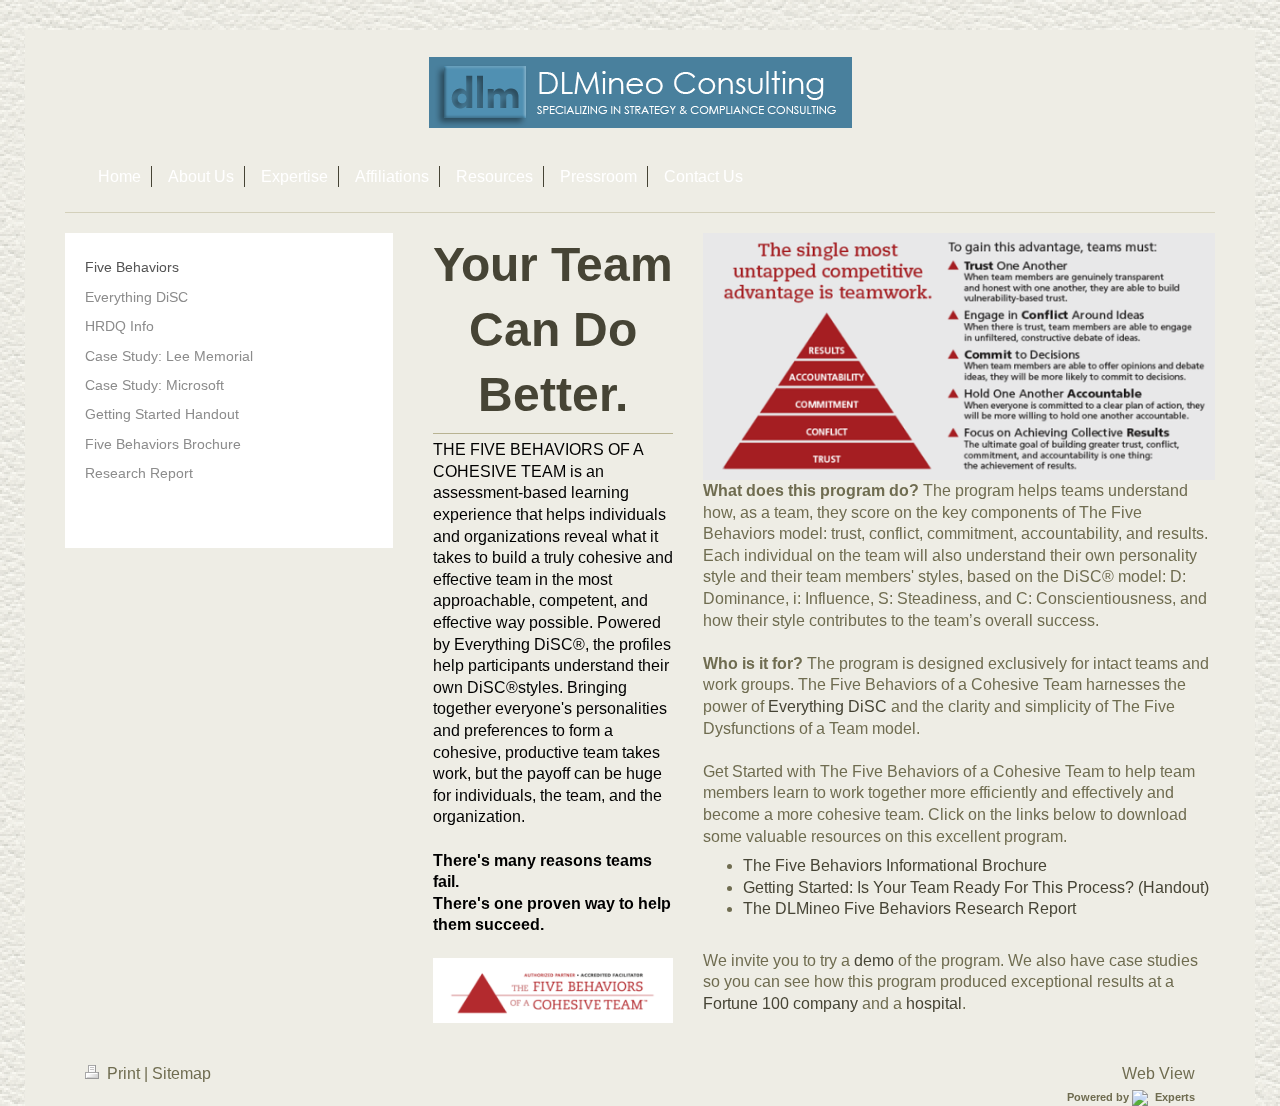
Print (123, 1073)
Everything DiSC (827, 706)
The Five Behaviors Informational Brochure (895, 865)
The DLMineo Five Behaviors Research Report (909, 908)
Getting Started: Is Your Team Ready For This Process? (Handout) (976, 887)
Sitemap (181, 1073)
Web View (1158, 1073)
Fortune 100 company (780, 1003)
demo (874, 960)
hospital (934, 1003)
